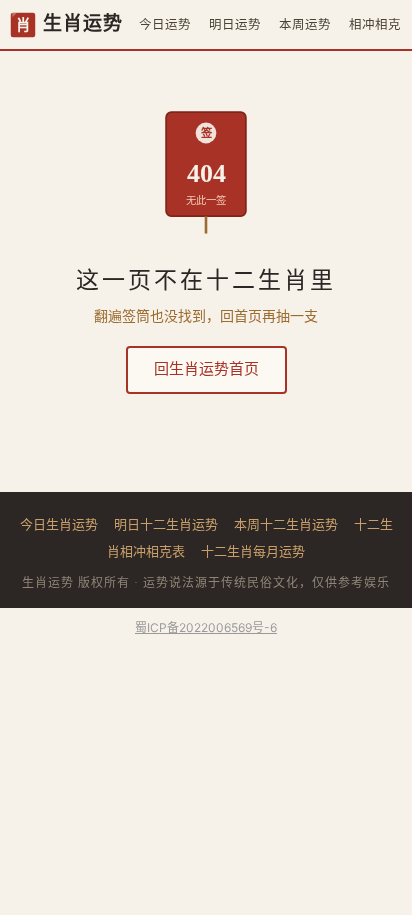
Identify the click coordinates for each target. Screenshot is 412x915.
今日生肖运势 (59, 524)
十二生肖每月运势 (253, 551)
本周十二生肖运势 (286, 524)
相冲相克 (375, 24)
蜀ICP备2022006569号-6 (206, 627)
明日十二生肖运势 (166, 524)
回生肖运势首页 (206, 369)
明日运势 (235, 24)
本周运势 (305, 24)
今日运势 (165, 24)
